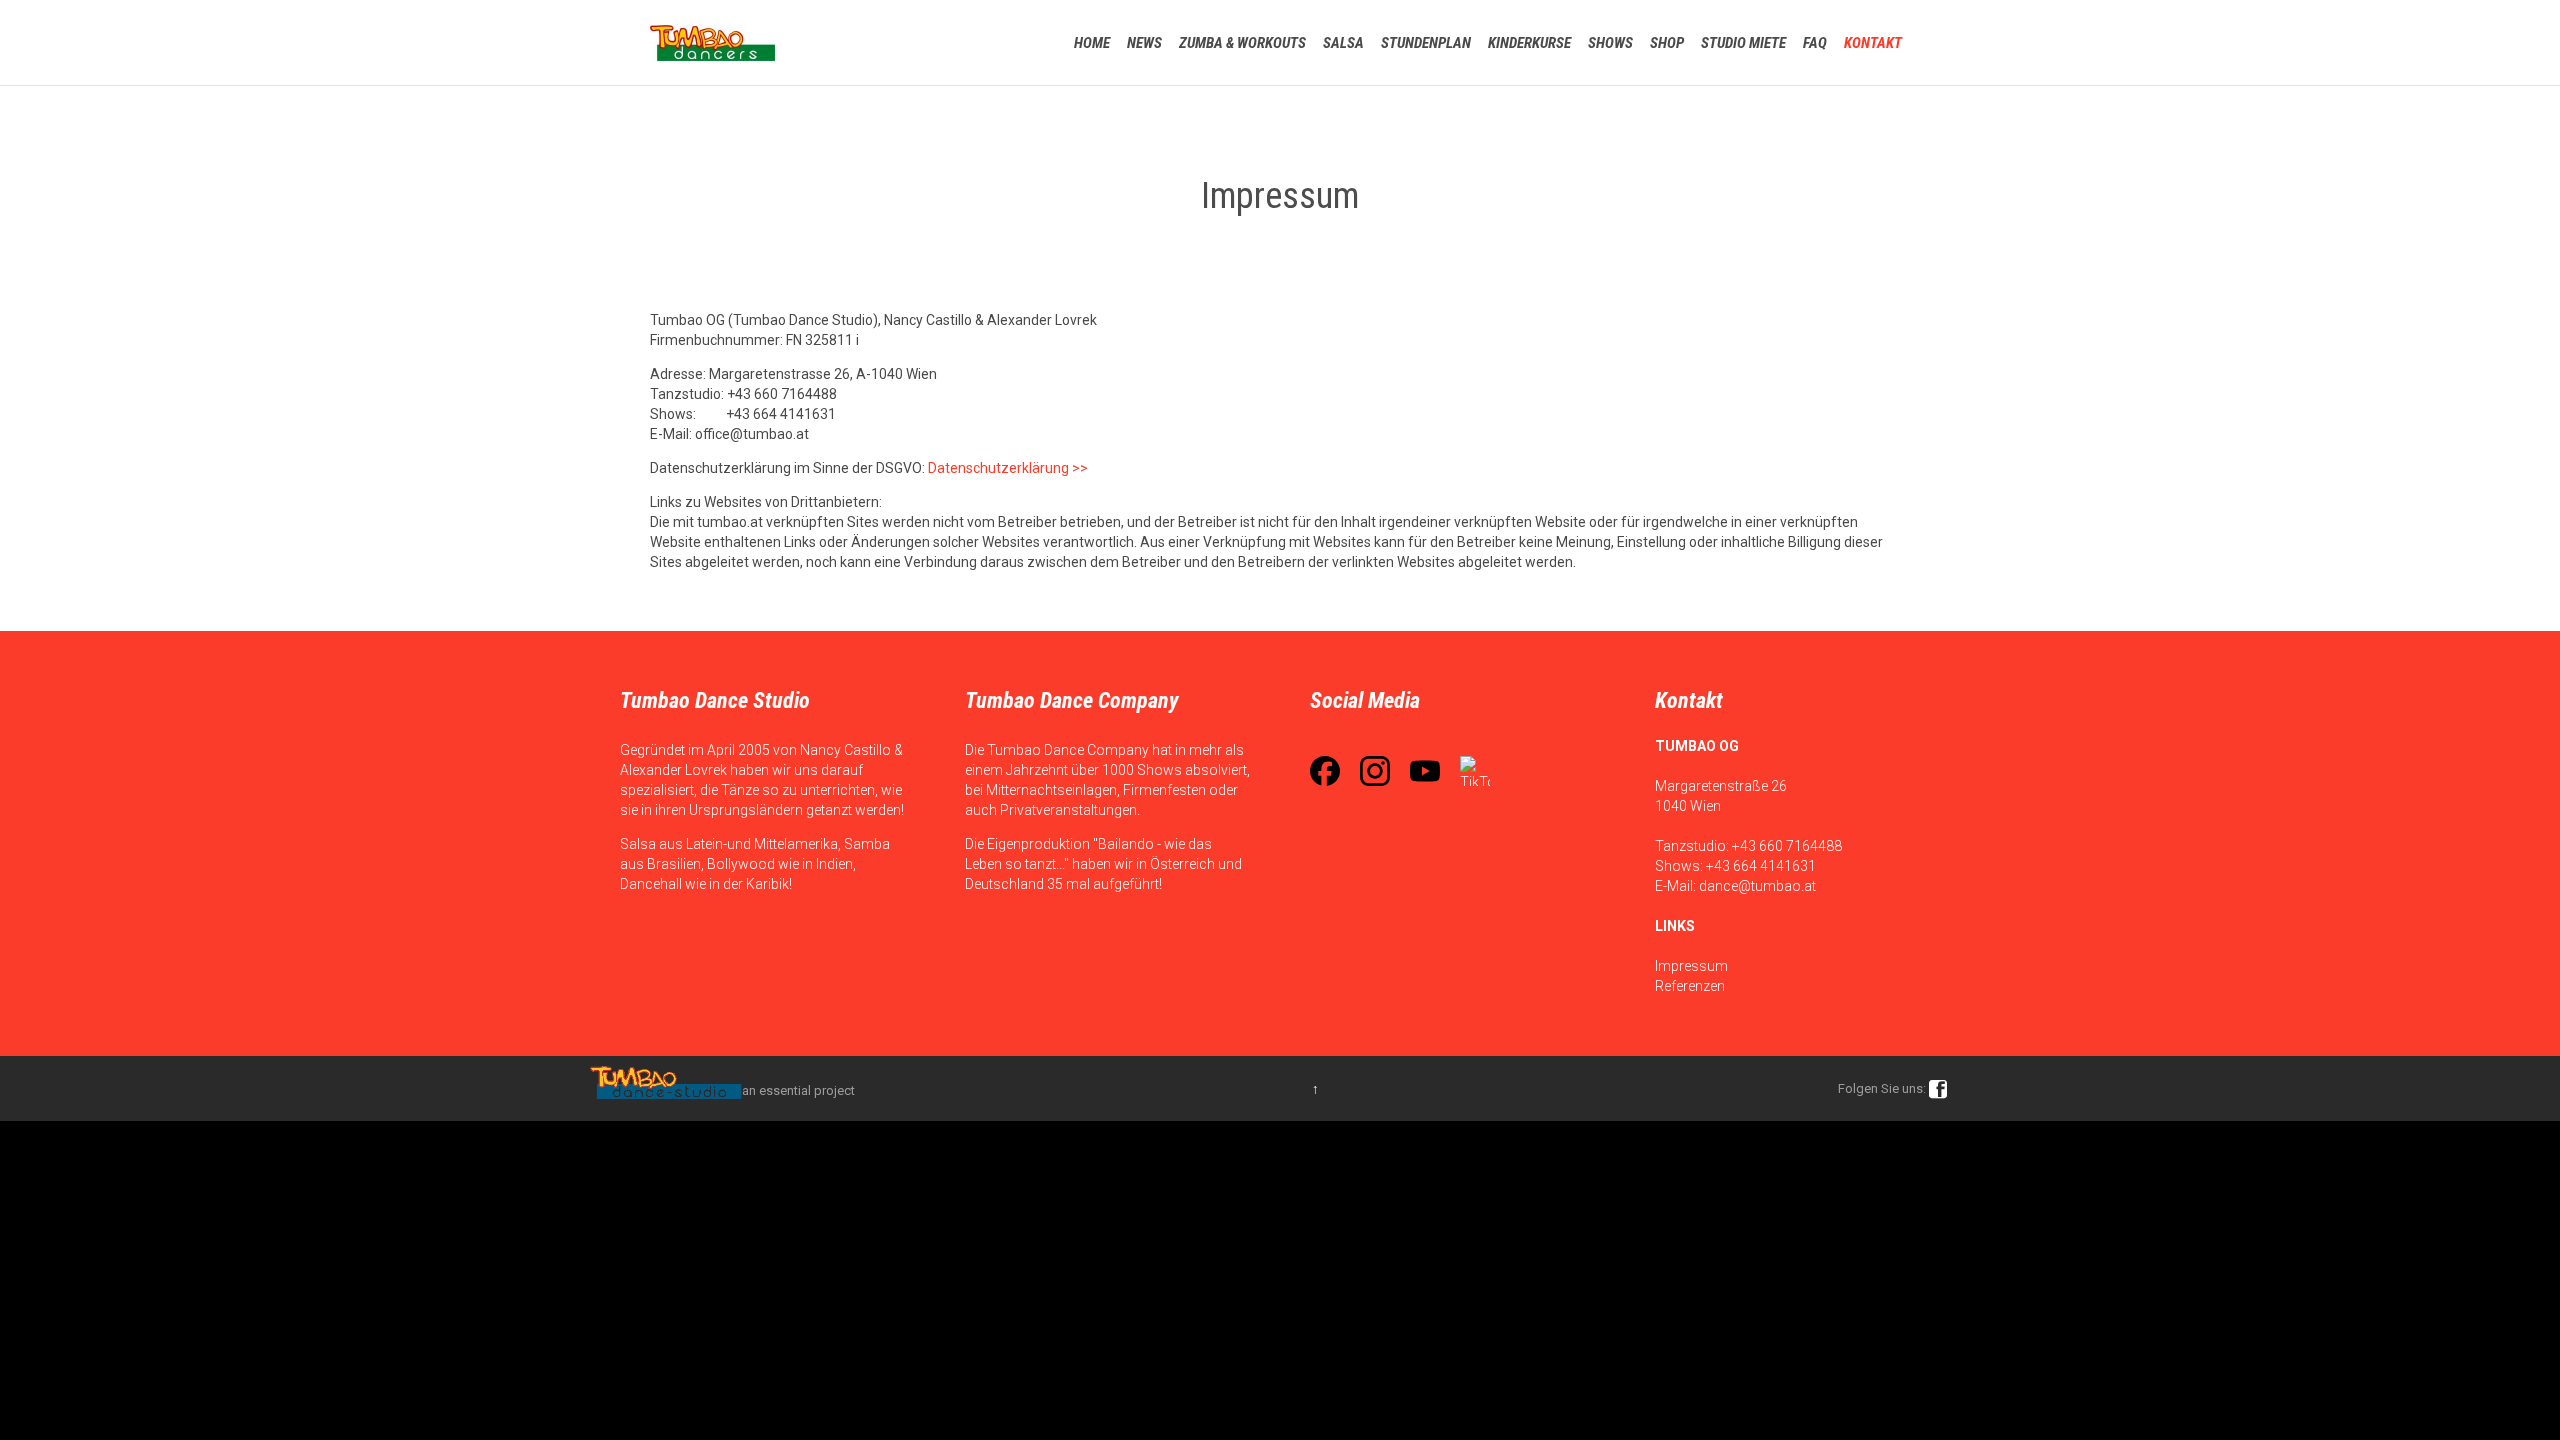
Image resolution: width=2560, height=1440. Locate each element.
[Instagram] (1375, 771)
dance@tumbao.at (1757, 886)
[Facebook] (1325, 771)
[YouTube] (1425, 771)
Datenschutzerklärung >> (1008, 468)
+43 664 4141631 (1761, 866)
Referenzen (1690, 986)
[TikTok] (1475, 771)
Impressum (1691, 966)
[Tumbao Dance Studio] (712, 42)
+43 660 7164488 (1787, 846)
